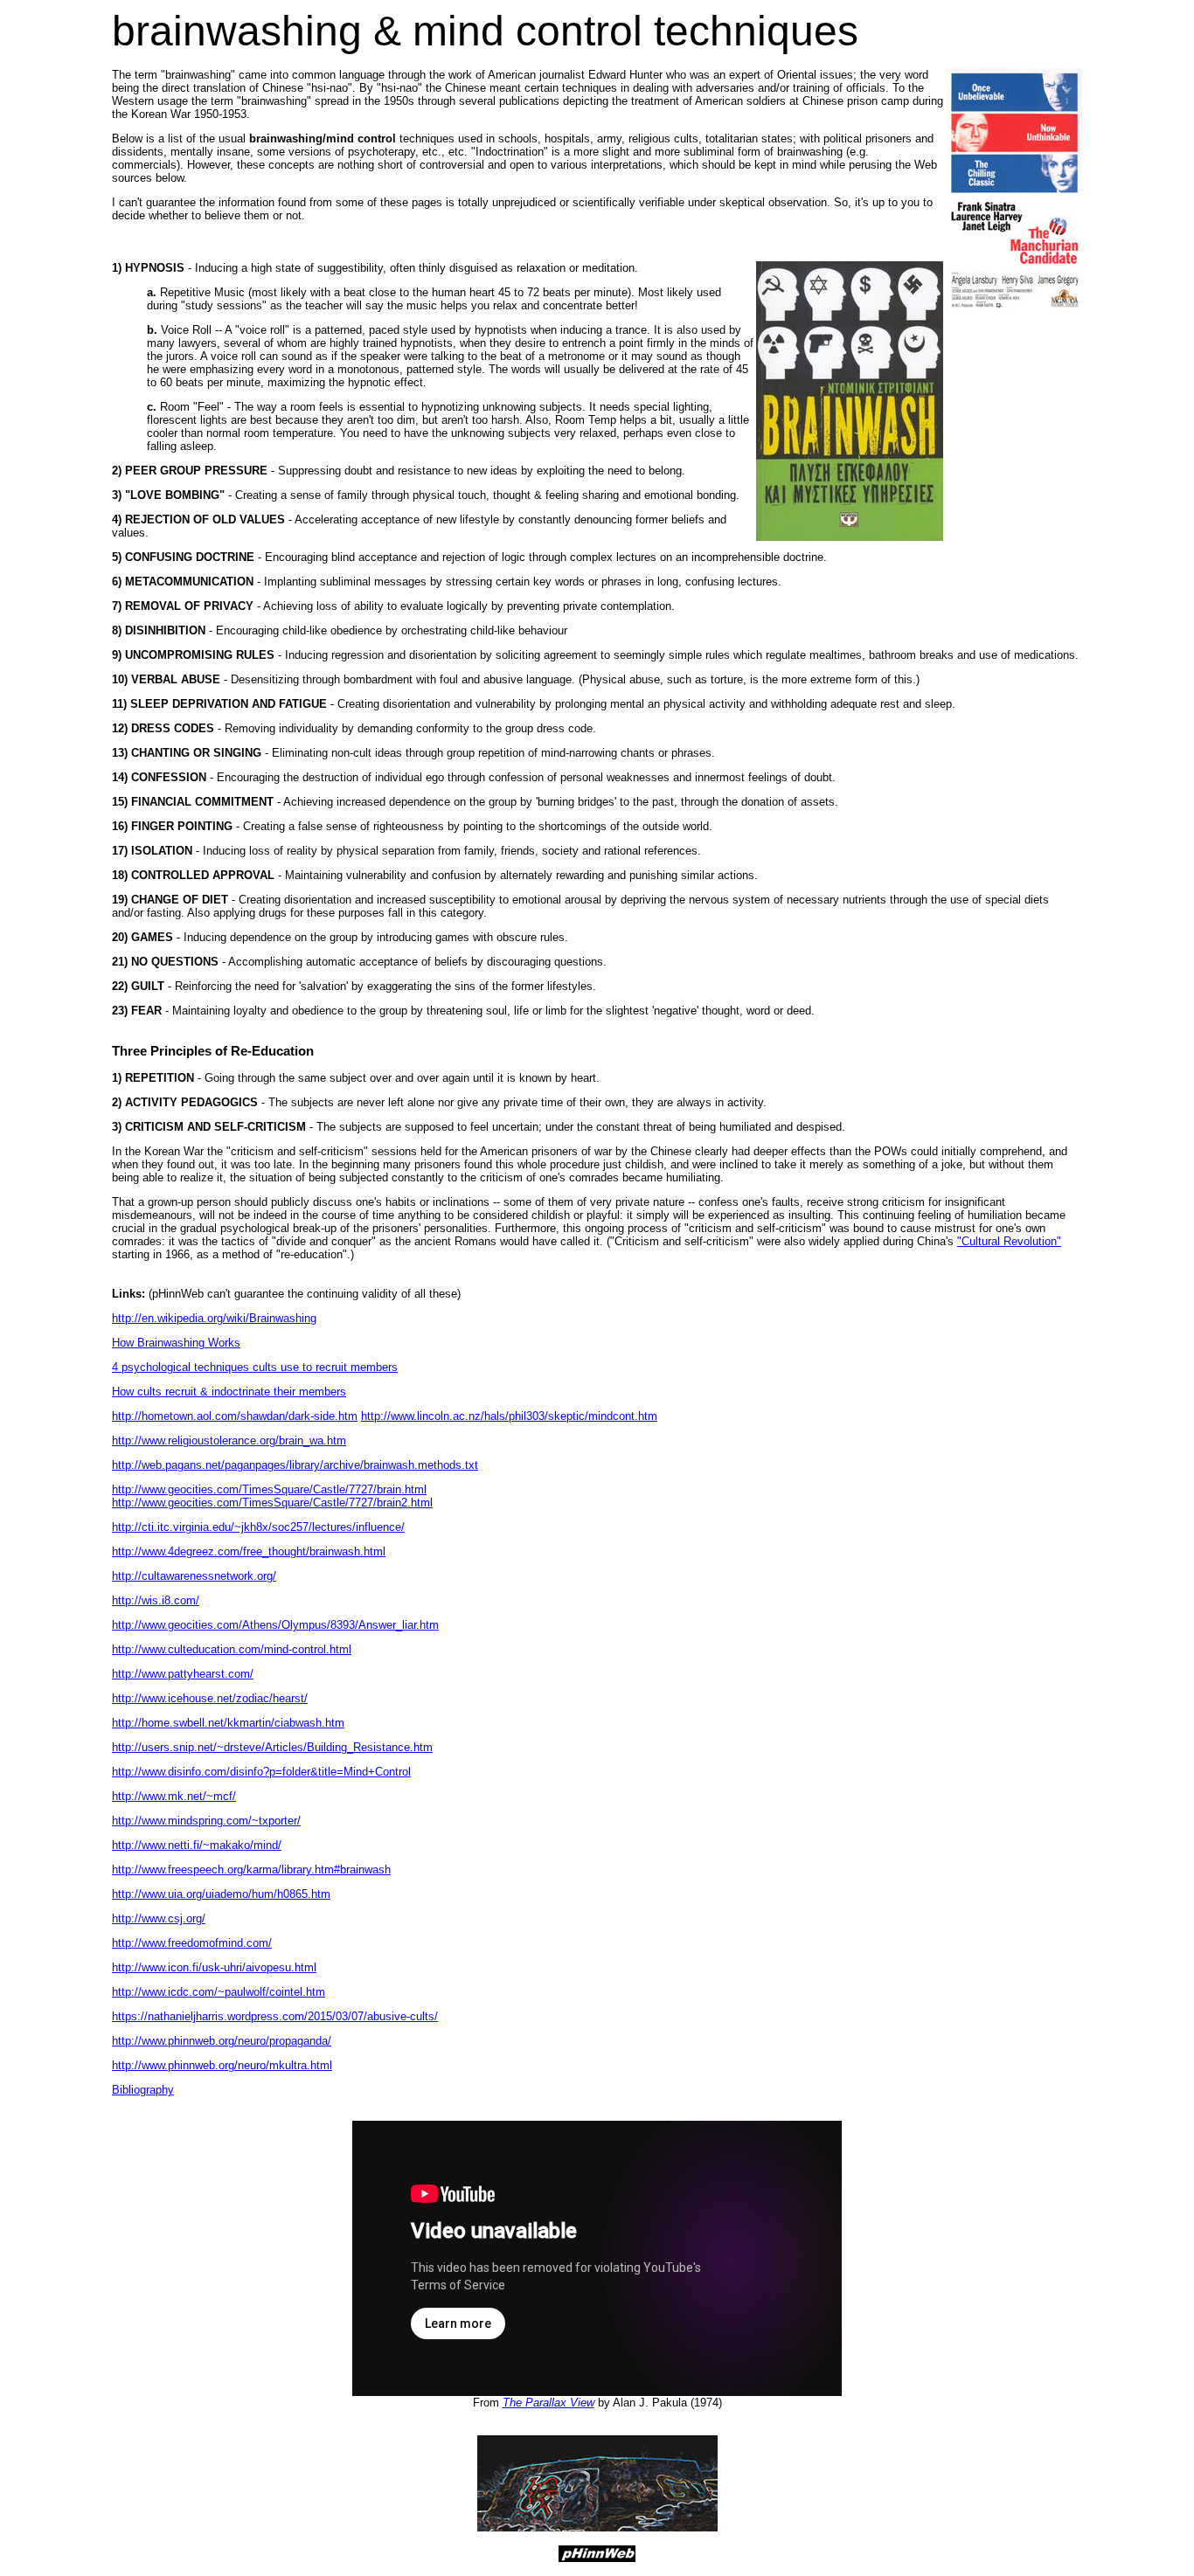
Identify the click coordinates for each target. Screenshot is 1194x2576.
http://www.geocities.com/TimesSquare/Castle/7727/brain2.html (272, 1503)
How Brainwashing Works (176, 1343)
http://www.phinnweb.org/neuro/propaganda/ (222, 2041)
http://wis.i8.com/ (156, 1600)
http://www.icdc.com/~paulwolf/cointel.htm (219, 1992)
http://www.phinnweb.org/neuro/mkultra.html (222, 2065)
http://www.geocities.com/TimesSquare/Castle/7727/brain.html (269, 1489)
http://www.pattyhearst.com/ (183, 1674)
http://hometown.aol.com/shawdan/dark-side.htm (235, 1416)
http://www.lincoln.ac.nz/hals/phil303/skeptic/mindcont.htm (509, 1416)
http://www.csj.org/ (159, 1918)
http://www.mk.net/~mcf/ (174, 1796)
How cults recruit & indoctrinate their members (229, 1392)
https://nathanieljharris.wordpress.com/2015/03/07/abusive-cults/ (275, 2016)
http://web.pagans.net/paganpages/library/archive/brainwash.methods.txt (295, 1465)
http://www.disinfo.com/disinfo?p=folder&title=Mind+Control (261, 1772)
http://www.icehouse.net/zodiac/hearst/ (210, 1698)
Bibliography (143, 2090)
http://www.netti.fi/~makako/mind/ (197, 1845)
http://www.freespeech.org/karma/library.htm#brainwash (251, 1870)
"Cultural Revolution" (1009, 1241)
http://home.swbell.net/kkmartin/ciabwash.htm (228, 1723)
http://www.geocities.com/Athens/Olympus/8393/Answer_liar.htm (275, 1625)
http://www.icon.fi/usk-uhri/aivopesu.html (214, 1967)
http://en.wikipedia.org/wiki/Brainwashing (214, 1318)
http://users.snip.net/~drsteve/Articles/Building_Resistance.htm (272, 1747)
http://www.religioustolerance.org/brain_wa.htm (229, 1440)
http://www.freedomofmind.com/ (192, 1943)
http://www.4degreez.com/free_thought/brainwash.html (249, 1551)
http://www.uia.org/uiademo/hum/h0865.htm (221, 1894)
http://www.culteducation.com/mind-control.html (232, 1649)
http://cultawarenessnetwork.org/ (194, 1576)
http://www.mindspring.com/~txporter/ (206, 1821)
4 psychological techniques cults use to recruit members (255, 1367)
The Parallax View (548, 2403)
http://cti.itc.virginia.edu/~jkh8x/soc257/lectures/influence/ (258, 1527)
